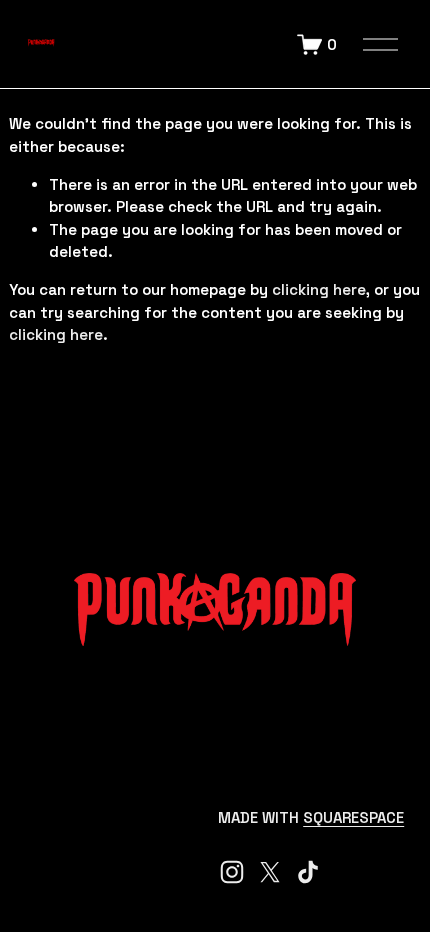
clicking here (319, 289)
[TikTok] (308, 872)
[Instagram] (232, 872)
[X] (270, 872)
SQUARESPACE (353, 817)
